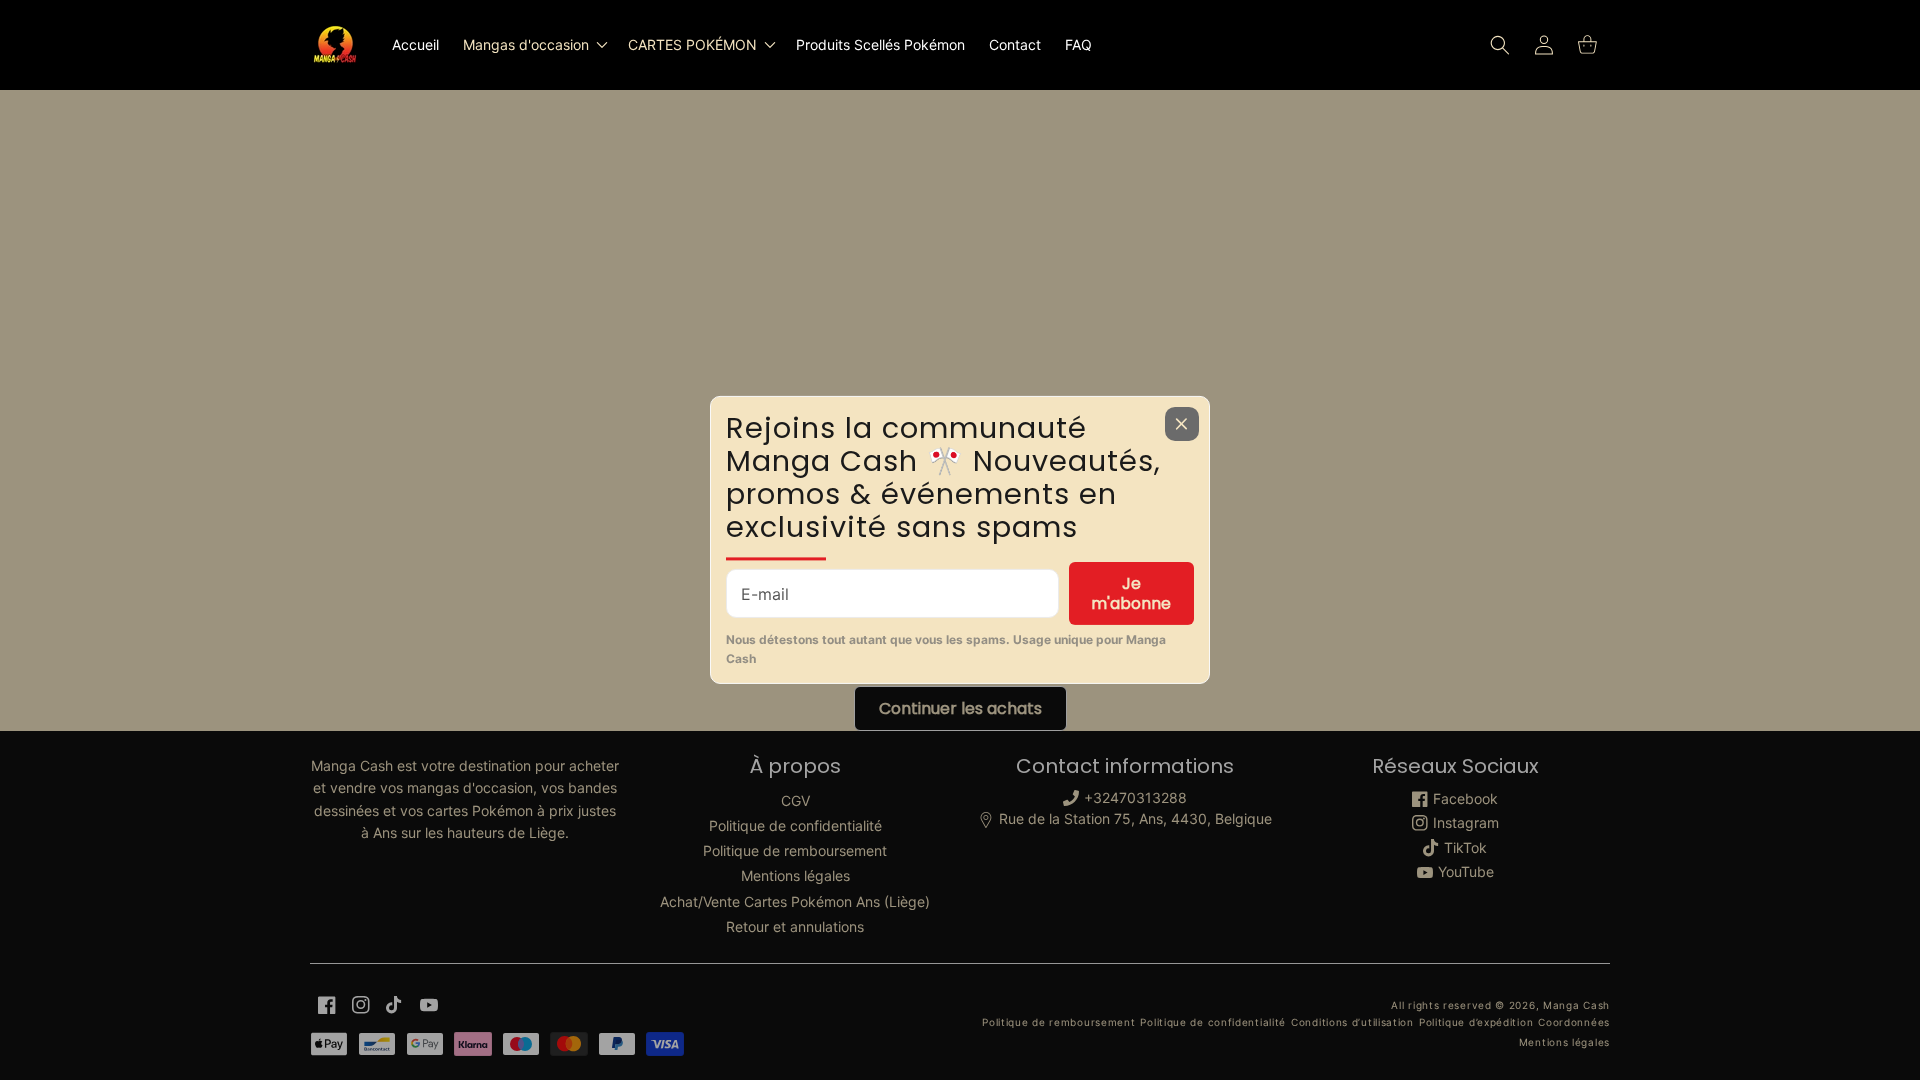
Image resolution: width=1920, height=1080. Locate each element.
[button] (533, 45)
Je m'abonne (1131, 593)
